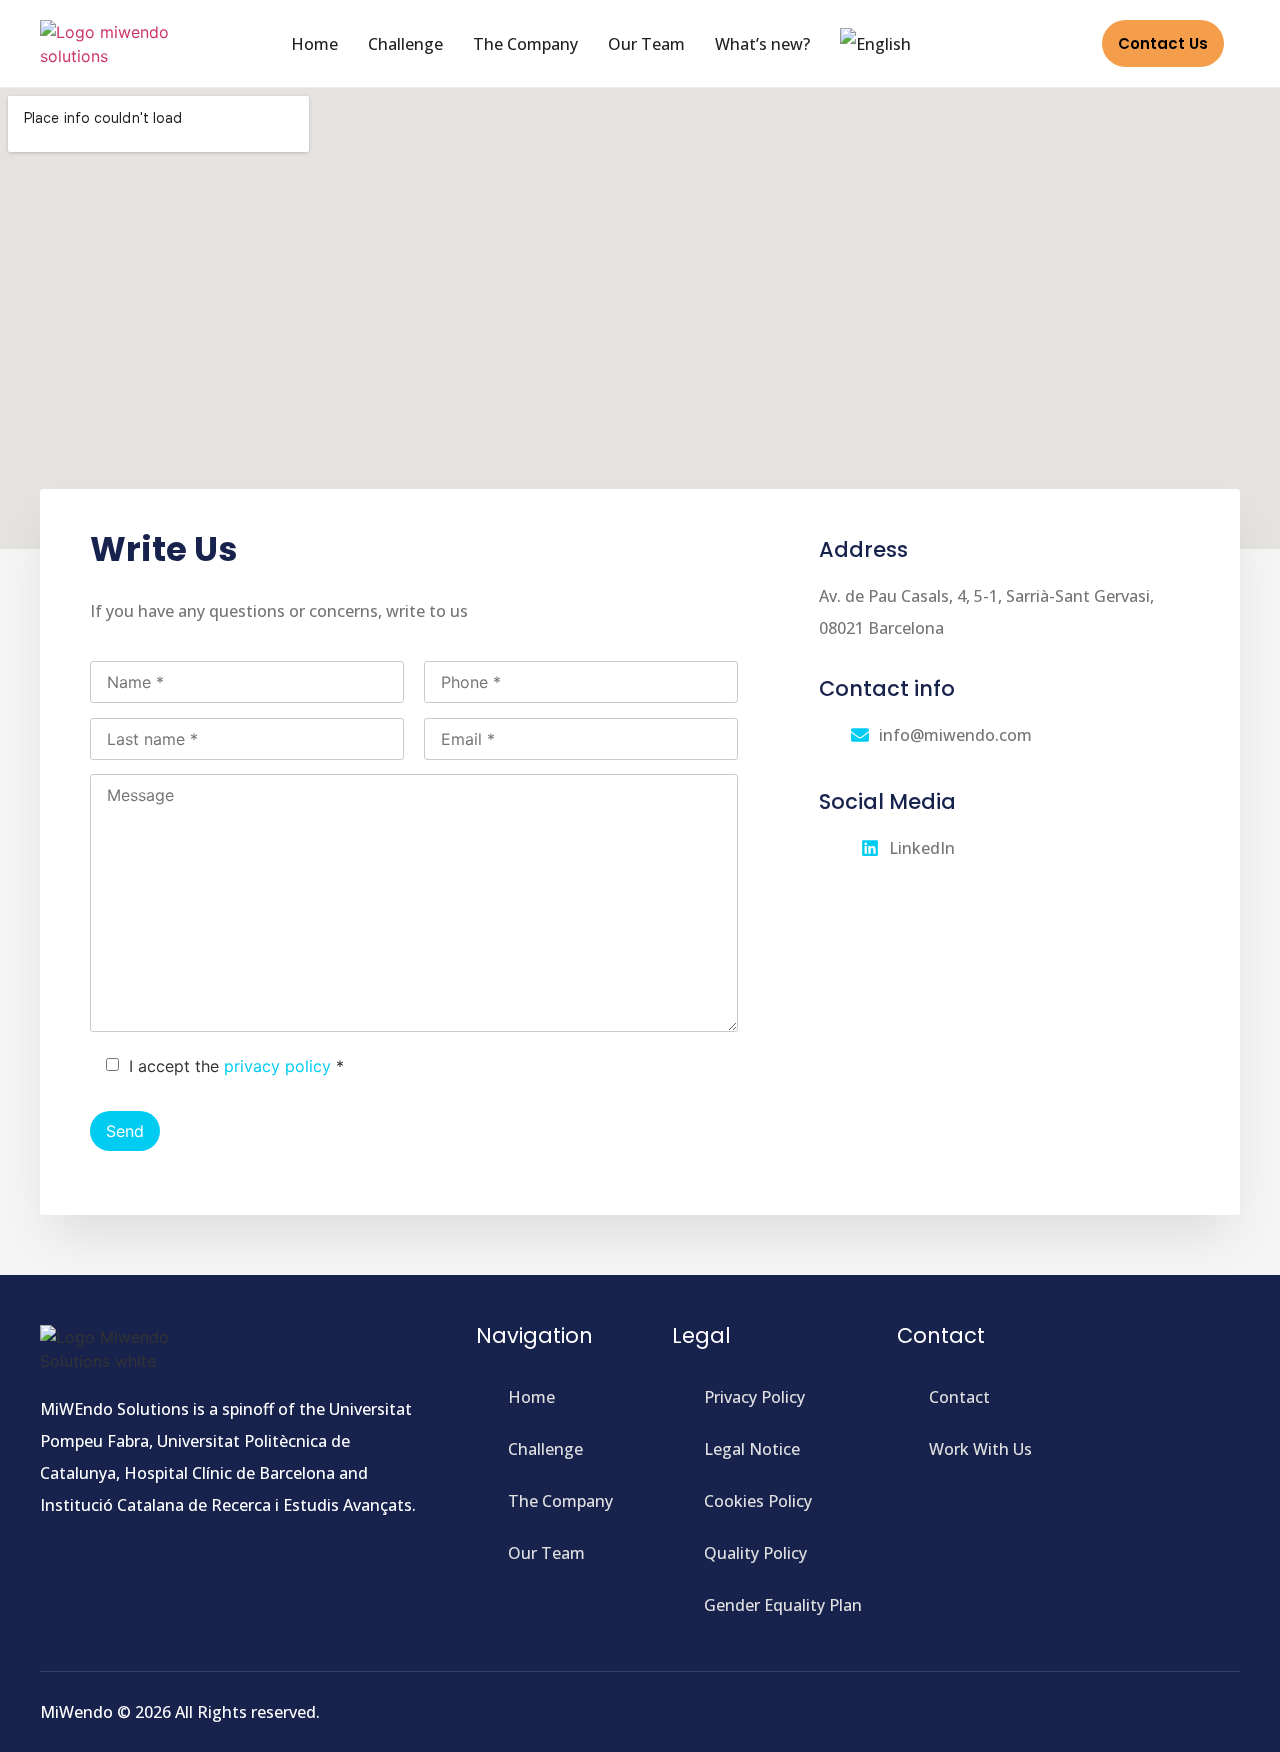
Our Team (646, 44)
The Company (525, 44)
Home (314, 44)
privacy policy (277, 1066)
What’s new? (762, 44)
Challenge (405, 44)
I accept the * (236, 1066)
